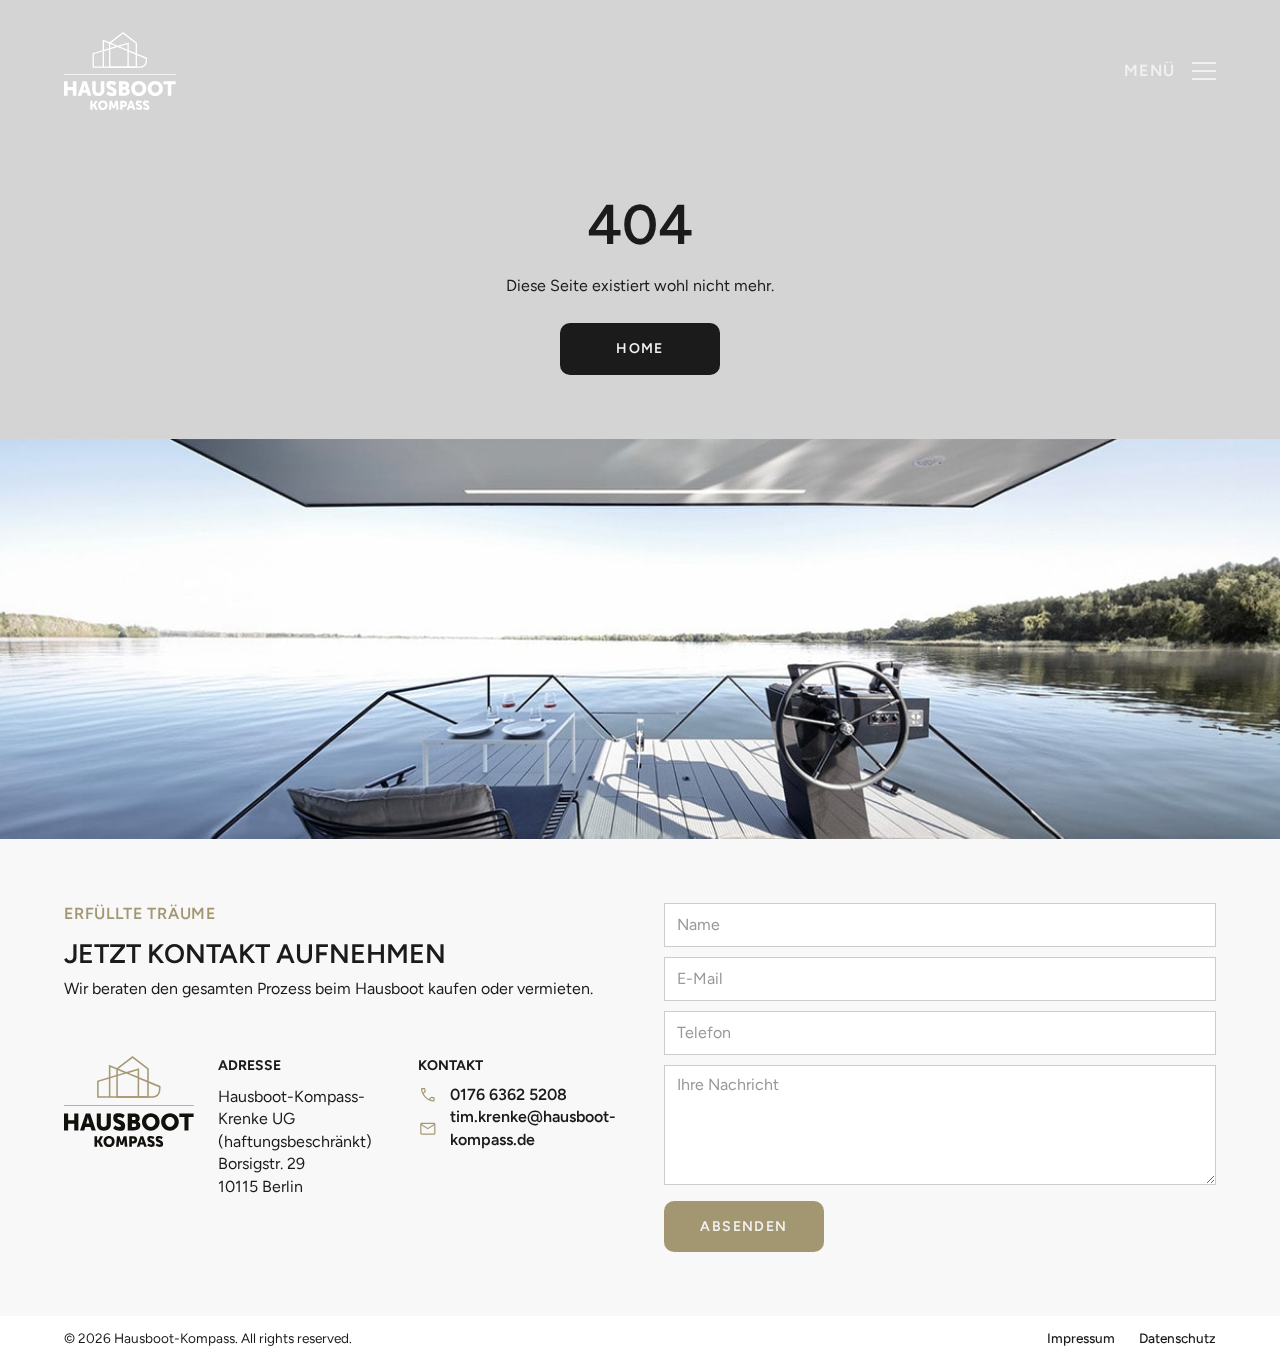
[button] (1170, 71)
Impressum (1081, 1338)
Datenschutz (1177, 1338)
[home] (120, 71)
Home (640, 348)
